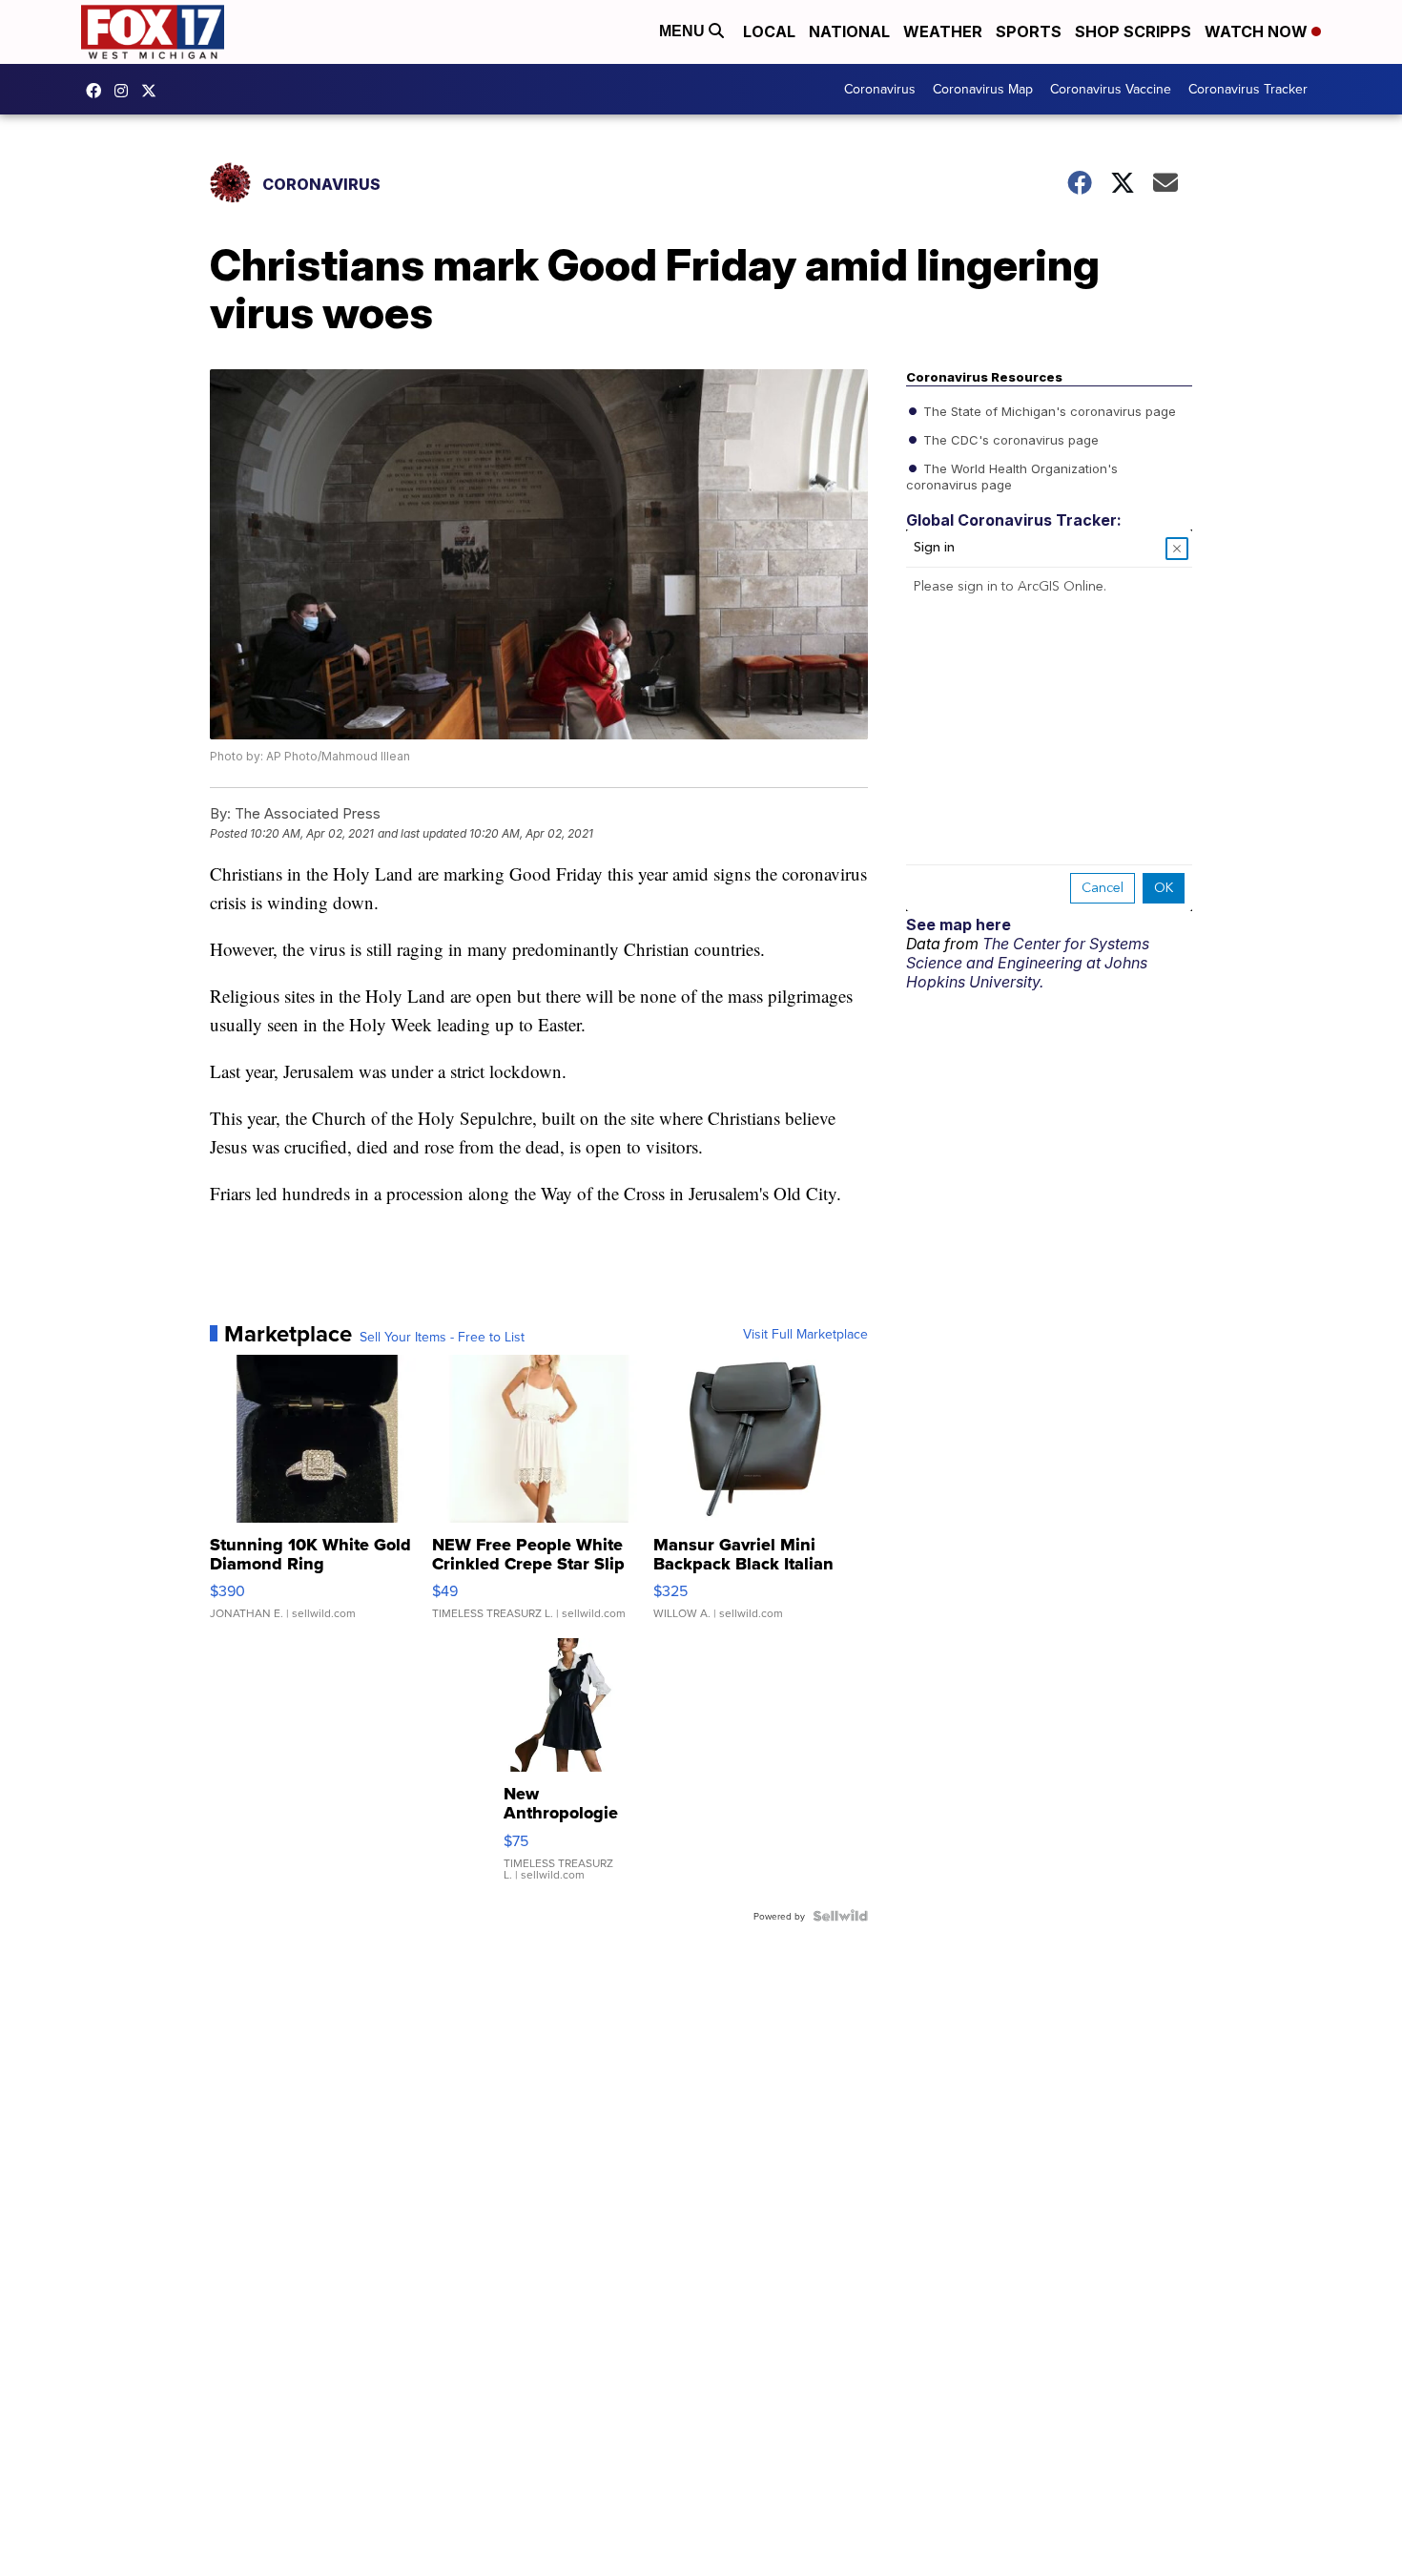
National (849, 31)
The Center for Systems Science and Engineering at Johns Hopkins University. (1028, 963)
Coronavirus (880, 89)
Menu (684, 31)
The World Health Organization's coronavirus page (1012, 475)
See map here (959, 924)
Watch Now (1258, 31)
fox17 (154, 91)
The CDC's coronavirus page (1009, 439)
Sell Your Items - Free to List (442, 1337)
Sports (1029, 31)
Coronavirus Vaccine (1111, 89)
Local (769, 31)
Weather (943, 31)
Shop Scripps (1133, 31)
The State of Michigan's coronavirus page (1048, 410)
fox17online (98, 91)
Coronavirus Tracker (1248, 89)
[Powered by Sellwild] (840, 1916)
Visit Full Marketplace (805, 1334)
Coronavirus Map (983, 89)
